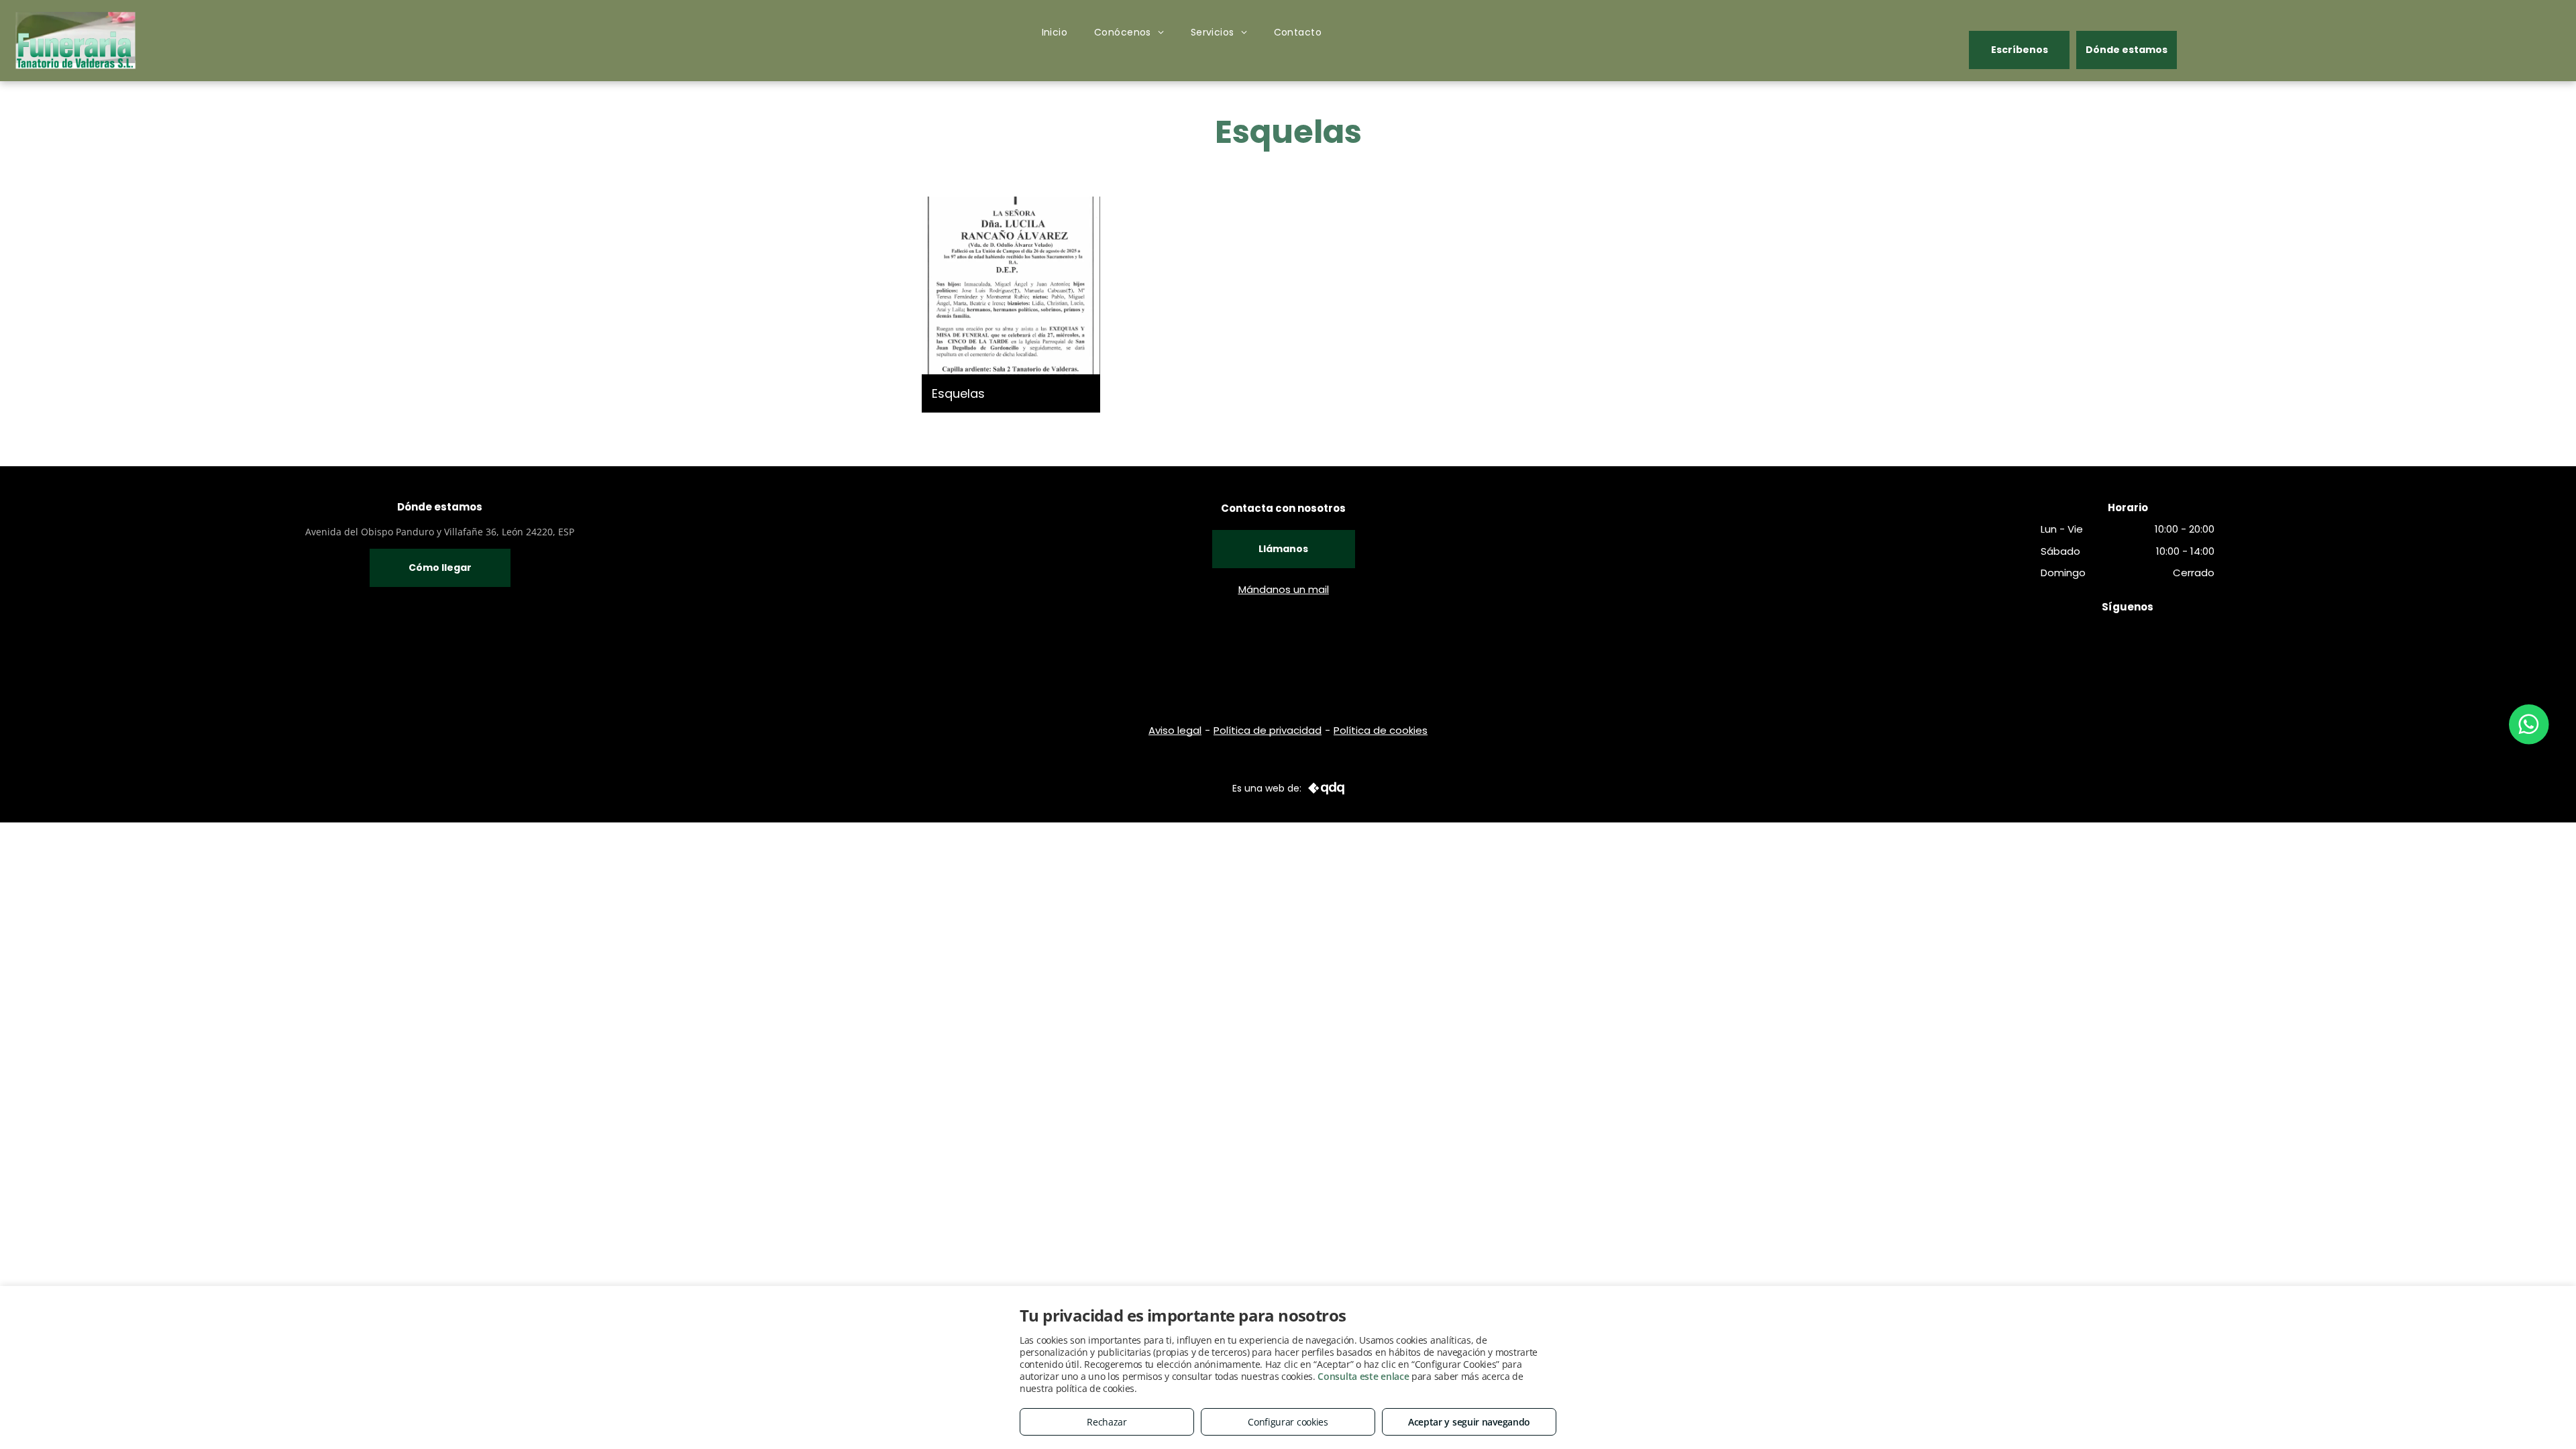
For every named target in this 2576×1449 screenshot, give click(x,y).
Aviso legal (1175, 730)
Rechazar (1107, 1422)
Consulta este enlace (1363, 1376)
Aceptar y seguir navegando (1469, 1422)
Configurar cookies (1288, 1422)
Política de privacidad (1268, 730)
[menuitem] (1055, 33)
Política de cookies (1381, 730)
